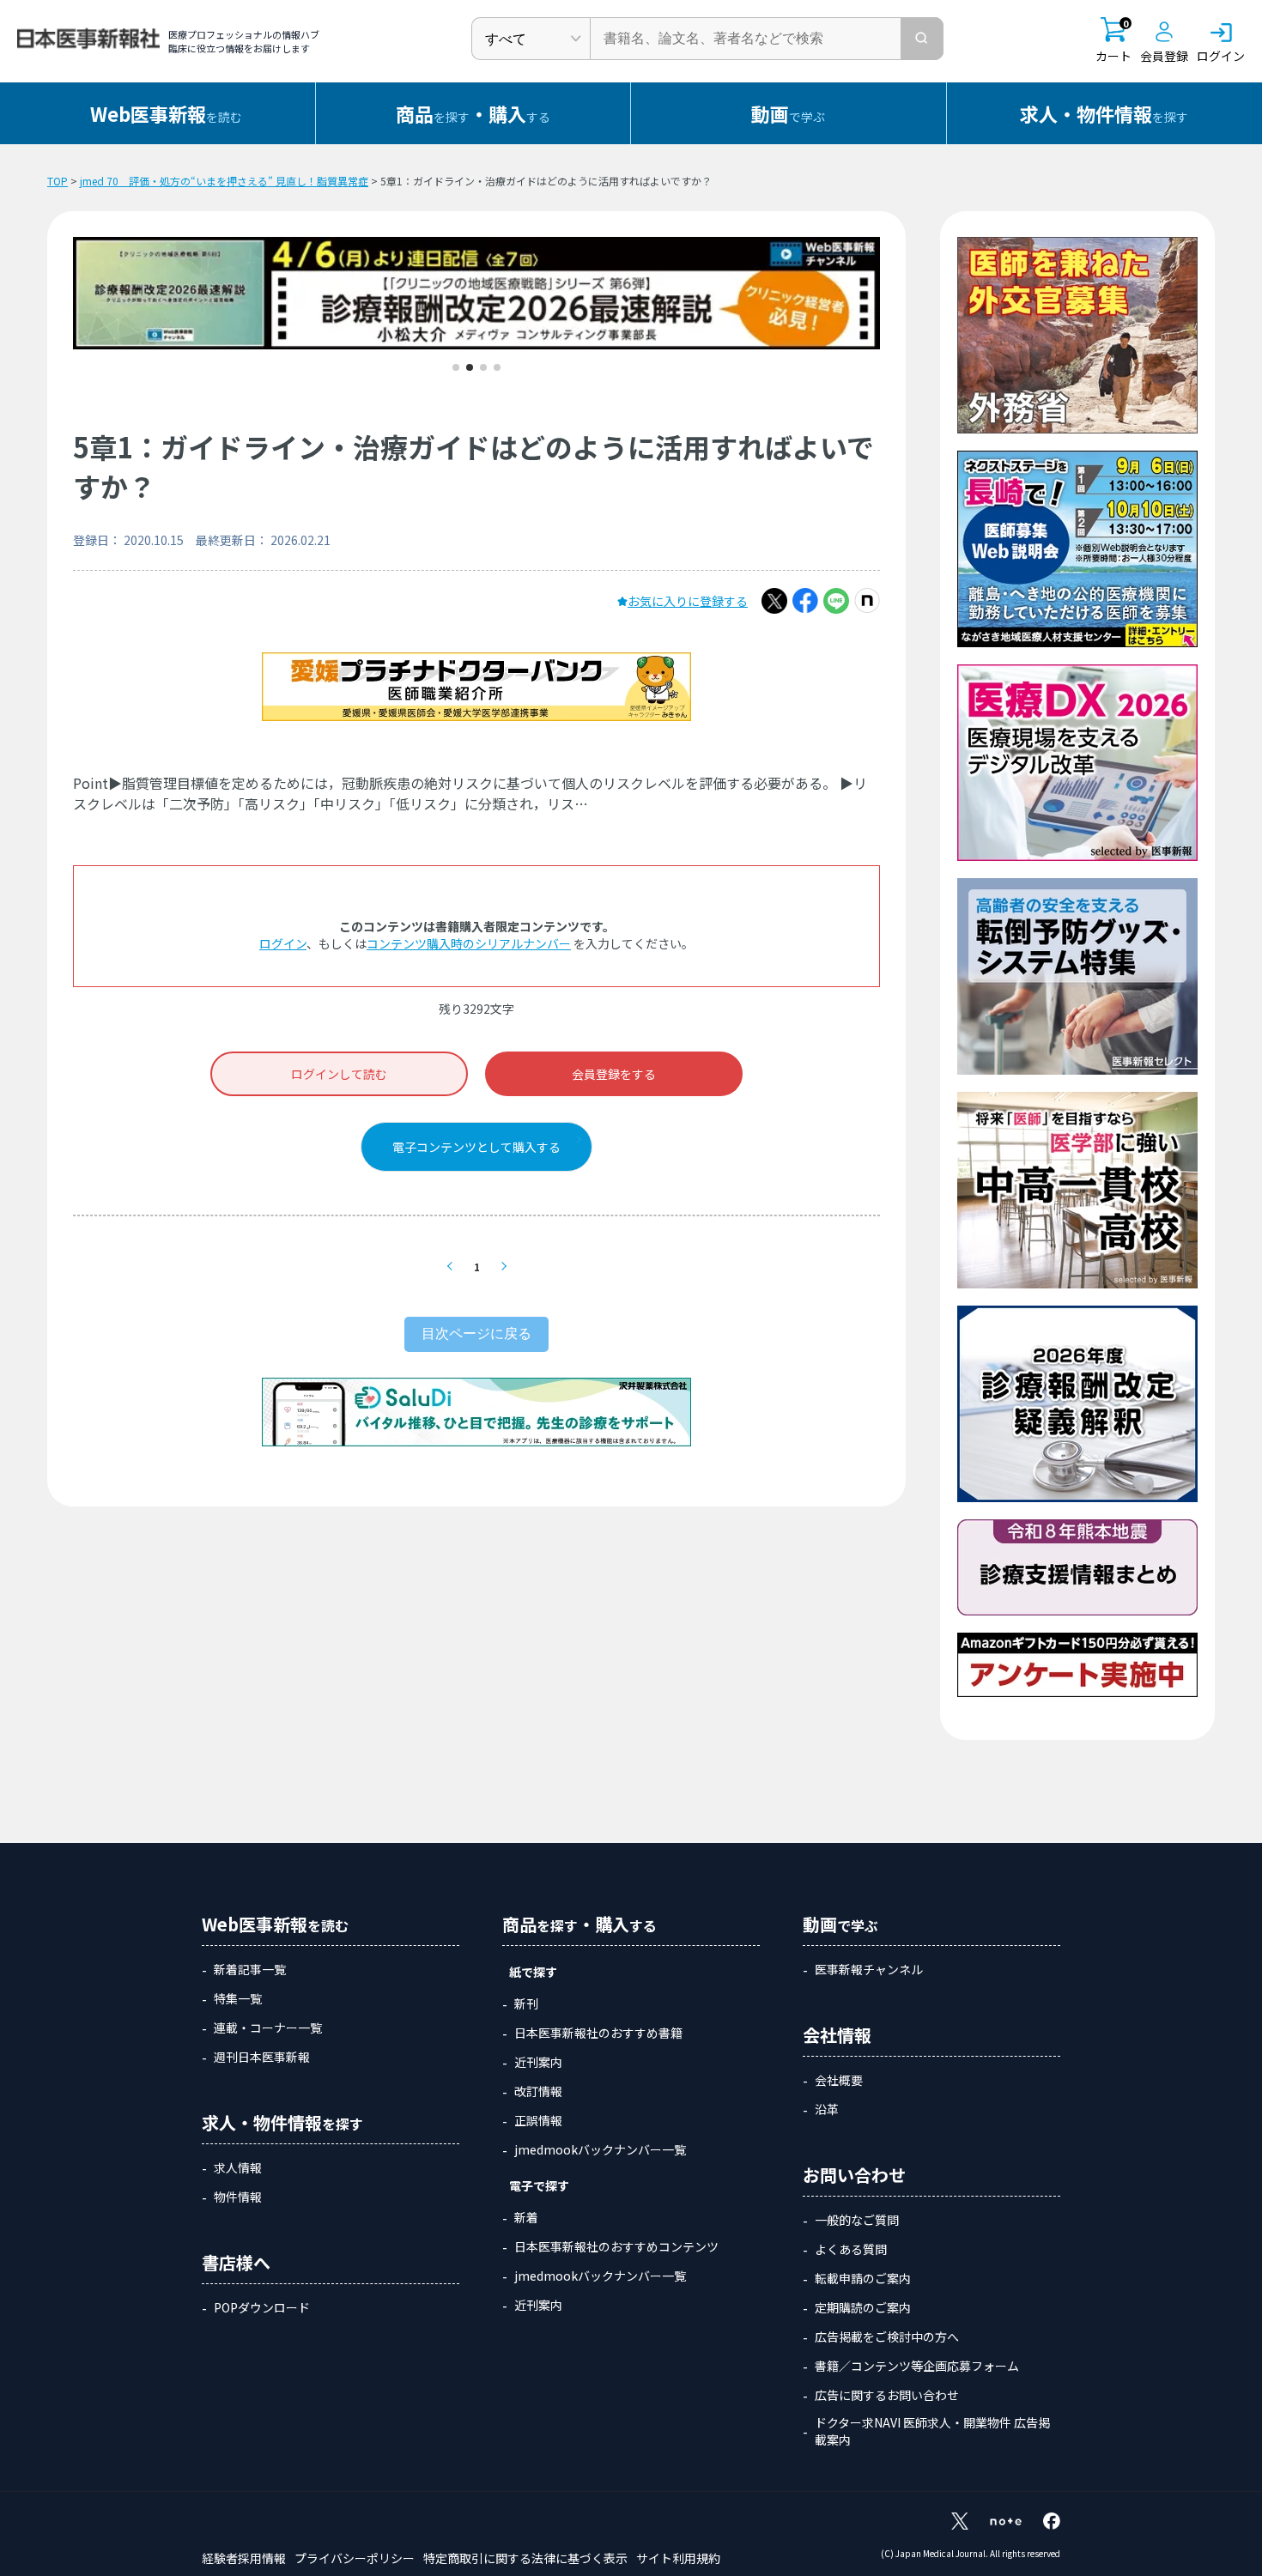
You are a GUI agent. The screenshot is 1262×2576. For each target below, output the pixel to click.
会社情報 (837, 2035)
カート (1113, 41)
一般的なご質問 (857, 2220)
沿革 (827, 2109)
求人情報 (238, 2167)
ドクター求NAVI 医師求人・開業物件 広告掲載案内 (932, 2431)
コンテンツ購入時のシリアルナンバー (469, 943)
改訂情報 (538, 2091)
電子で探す (539, 2185)
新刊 (526, 2003)
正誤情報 (538, 2120)
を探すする (473, 113)
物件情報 (238, 2197)
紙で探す (533, 1972)
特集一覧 (238, 1998)
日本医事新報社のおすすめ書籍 (598, 2033)
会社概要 (839, 2080)
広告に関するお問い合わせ (887, 2395)
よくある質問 (851, 2249)
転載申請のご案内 (863, 2278)
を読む (166, 113)
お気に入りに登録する (688, 601)
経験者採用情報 (244, 2558)
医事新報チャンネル (869, 1969)
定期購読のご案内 (863, 2307)
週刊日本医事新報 (262, 2057)
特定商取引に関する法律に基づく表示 (525, 2558)
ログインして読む (339, 1074)
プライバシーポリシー (355, 2558)
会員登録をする (614, 1074)
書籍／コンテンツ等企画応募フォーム (917, 2366)
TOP (58, 181)
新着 (526, 2217)
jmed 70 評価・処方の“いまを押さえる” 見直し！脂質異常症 (224, 181)
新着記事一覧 (250, 1969)
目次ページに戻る (476, 1333)
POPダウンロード (262, 2307)
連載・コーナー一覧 (268, 2027)
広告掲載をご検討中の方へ (887, 2337)
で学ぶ (788, 113)
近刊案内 (538, 2062)
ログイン (283, 943)
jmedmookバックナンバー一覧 (600, 2149)
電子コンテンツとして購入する (476, 1147)
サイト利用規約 (678, 2558)
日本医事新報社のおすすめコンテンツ (616, 2246)
